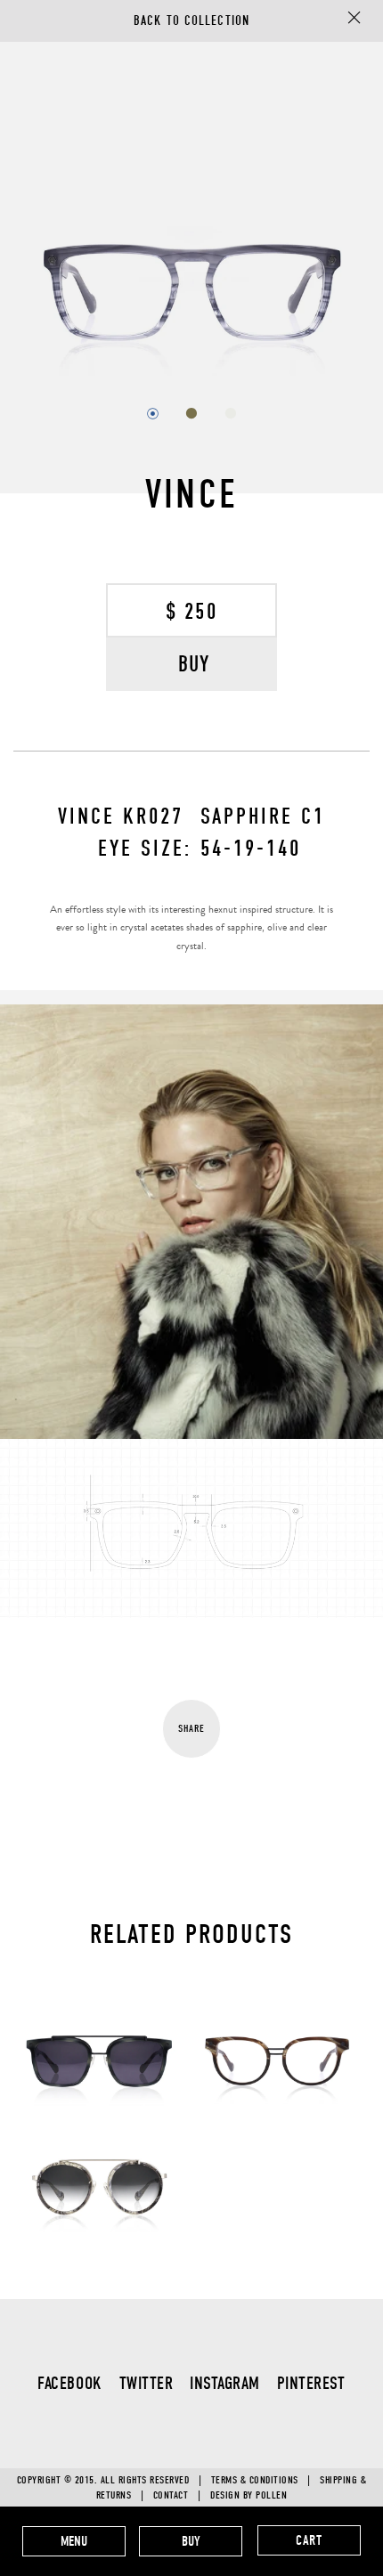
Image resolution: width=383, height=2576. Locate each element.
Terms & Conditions (255, 2480)
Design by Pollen (249, 2495)
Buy (191, 2541)
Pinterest (311, 2383)
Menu (74, 2541)
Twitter (147, 2383)
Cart (309, 2540)
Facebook (69, 2383)
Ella (277, 2010)
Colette (99, 2136)
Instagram (225, 2383)
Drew (99, 2010)
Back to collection (191, 20)
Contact (171, 2495)
